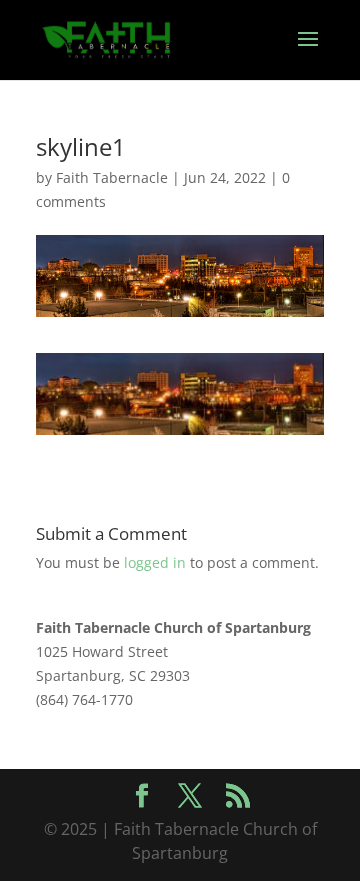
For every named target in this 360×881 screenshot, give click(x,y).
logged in (155, 562)
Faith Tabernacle (112, 177)
